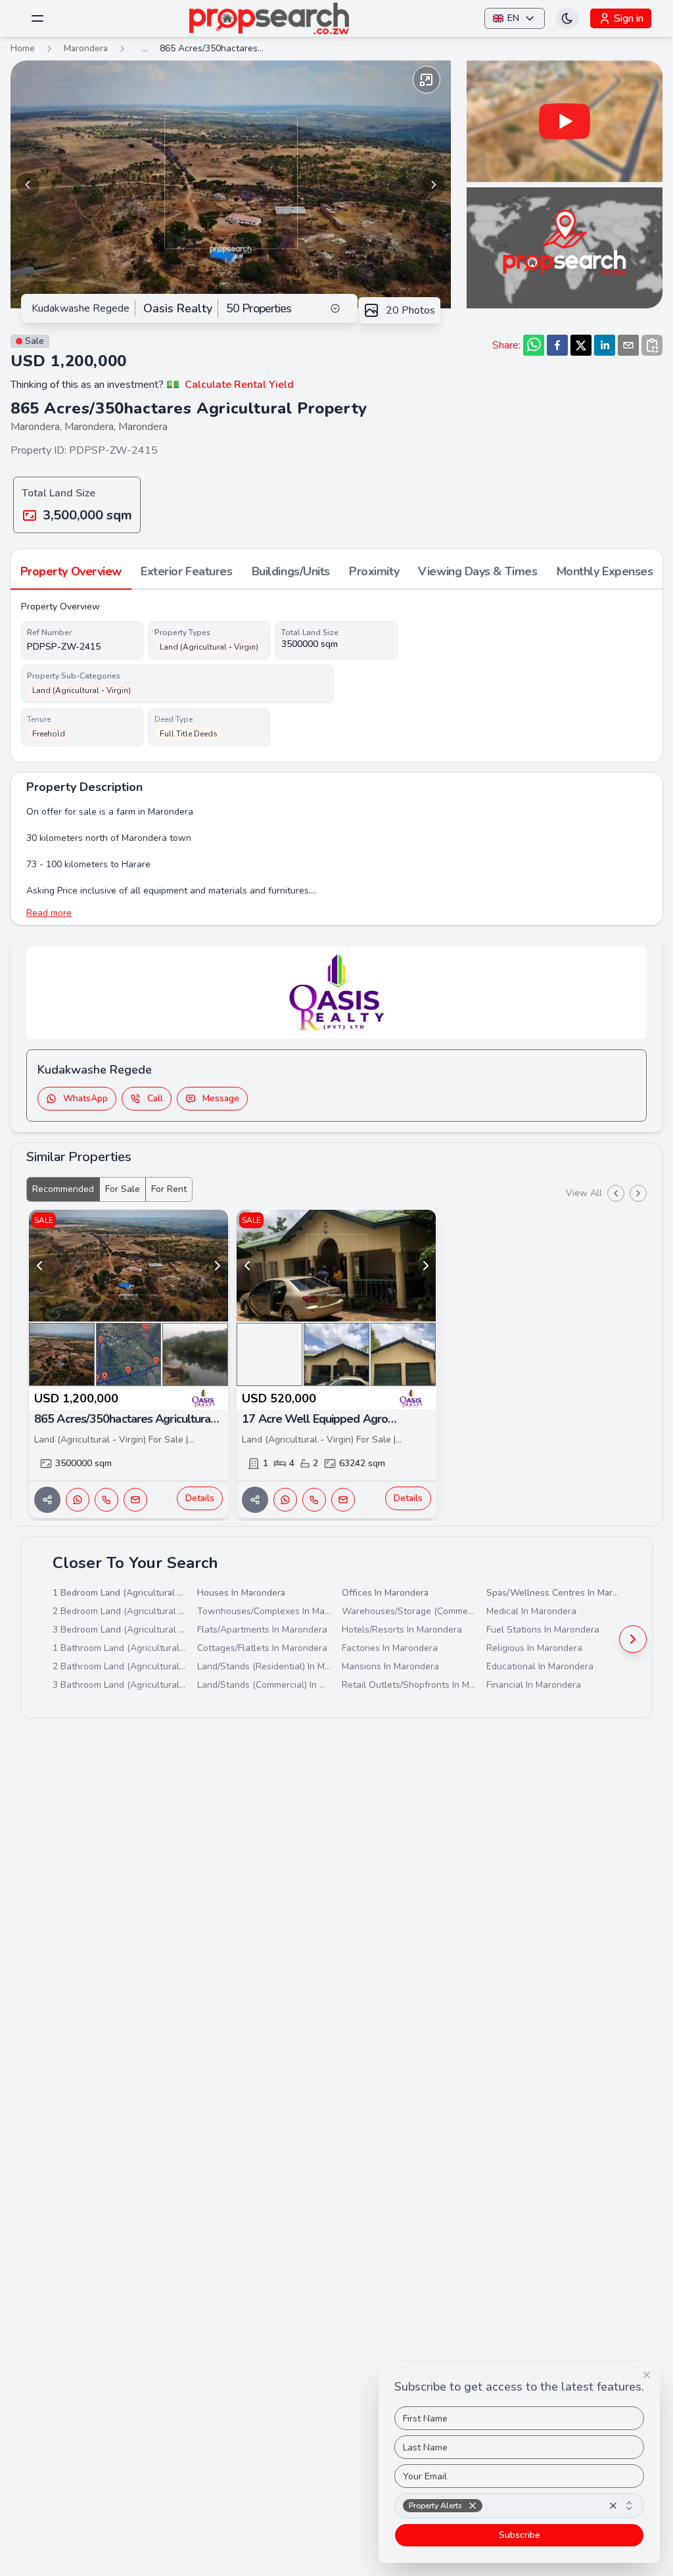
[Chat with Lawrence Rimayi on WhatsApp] (285, 1500)
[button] (473, 2506)
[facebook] (557, 345)
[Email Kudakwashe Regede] (135, 1500)
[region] (231, 184)
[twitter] (581, 345)
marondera (86, 48)
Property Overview (71, 571)
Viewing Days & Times (477, 571)
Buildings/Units (291, 571)
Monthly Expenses (605, 571)
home (23, 48)
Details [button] (200, 1498)
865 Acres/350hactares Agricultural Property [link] (212, 48)
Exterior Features (186, 571)
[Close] (647, 2375)
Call (155, 1098)
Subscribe (520, 2535)
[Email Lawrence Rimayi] (343, 1500)
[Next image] (434, 185)
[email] (628, 345)
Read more (49, 913)
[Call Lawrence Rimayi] (314, 1500)
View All (584, 1193)
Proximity (374, 571)
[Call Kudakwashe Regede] (106, 1500)
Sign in (629, 18)
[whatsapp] (534, 345)
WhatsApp (85, 1098)
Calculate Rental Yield (239, 385)
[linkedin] (605, 345)
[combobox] (519, 2506)
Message (221, 1098)
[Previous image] (28, 185)
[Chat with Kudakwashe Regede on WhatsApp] (78, 1500)
